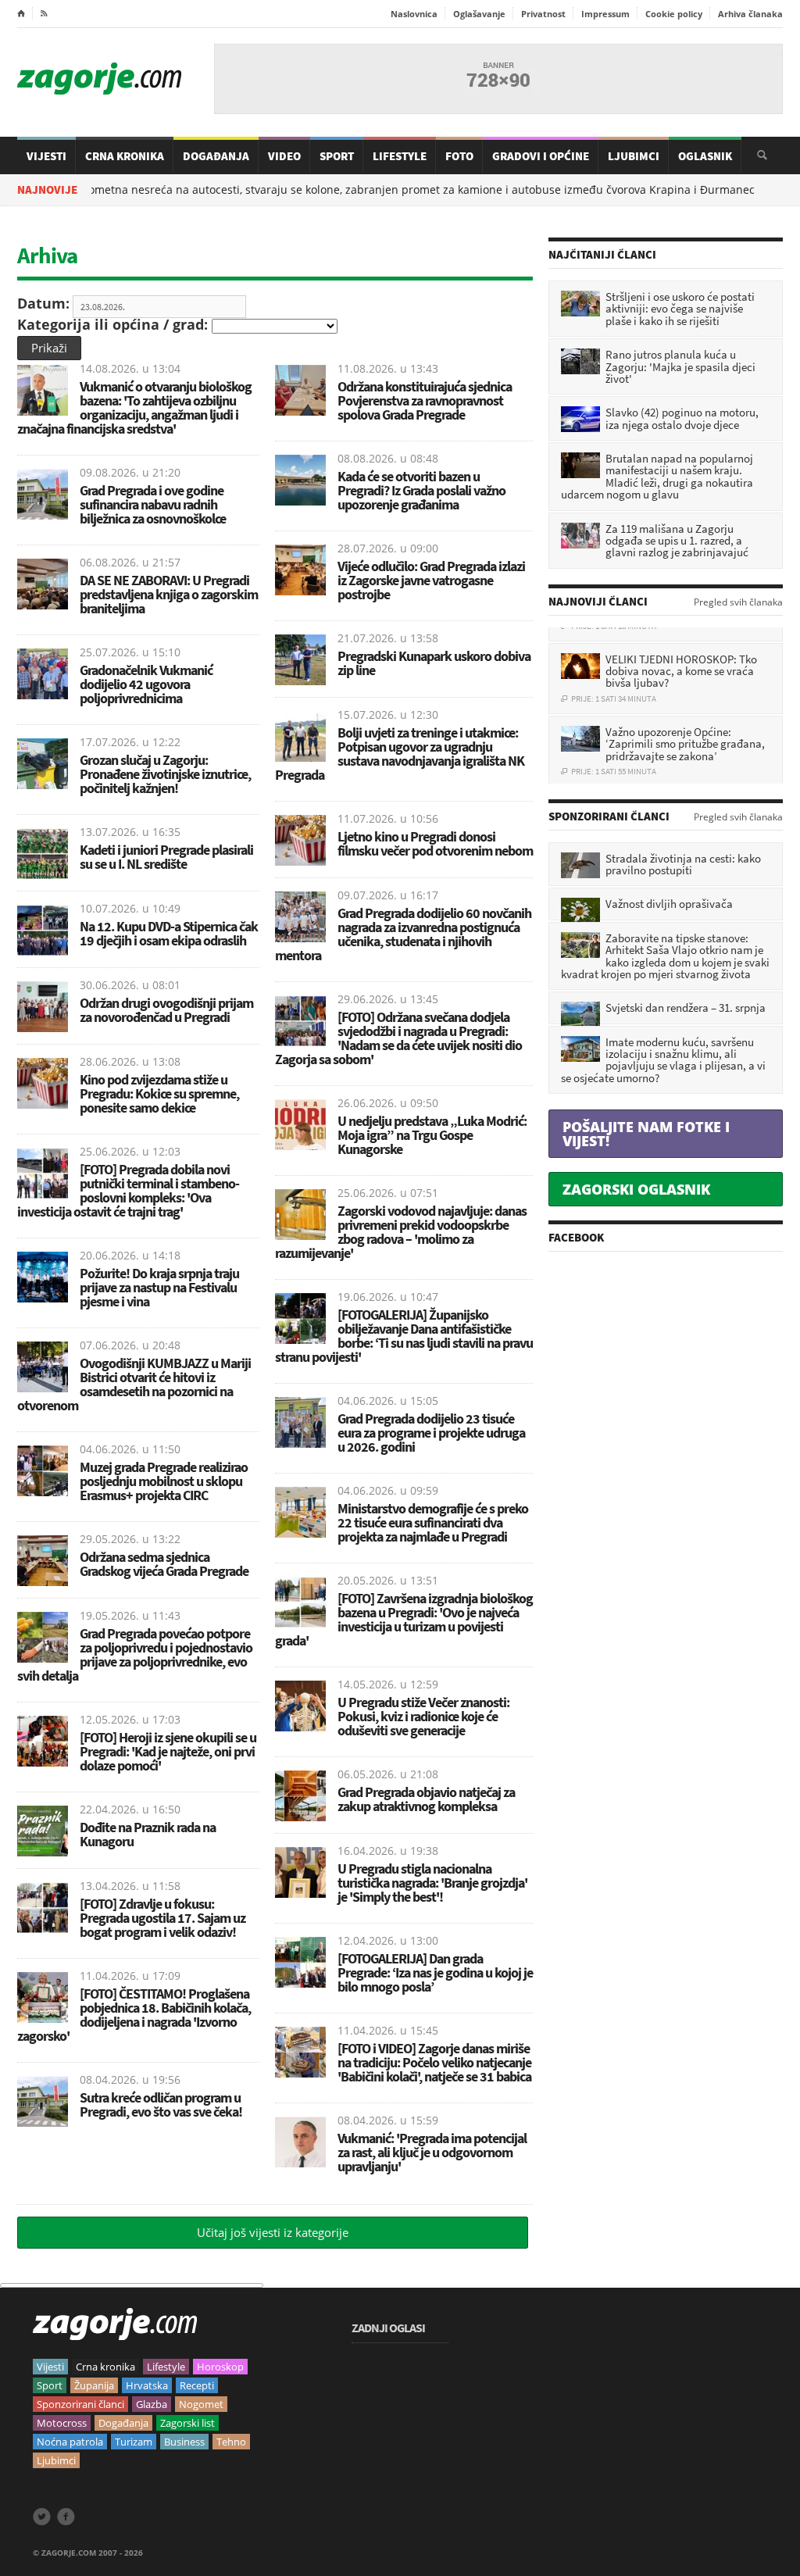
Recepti (197, 2385)
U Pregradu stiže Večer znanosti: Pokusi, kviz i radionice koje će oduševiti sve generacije (423, 1716)
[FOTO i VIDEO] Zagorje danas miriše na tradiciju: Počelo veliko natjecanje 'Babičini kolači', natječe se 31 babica (434, 2062)
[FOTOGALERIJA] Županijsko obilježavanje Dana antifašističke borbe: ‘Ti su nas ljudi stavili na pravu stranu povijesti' (404, 1336)
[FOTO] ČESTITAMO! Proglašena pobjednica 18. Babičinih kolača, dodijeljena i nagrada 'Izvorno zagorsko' (134, 2015)
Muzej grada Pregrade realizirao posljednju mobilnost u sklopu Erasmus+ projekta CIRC (164, 1481)
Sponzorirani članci (80, 2404)
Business (184, 2442)
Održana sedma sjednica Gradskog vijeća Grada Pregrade (164, 1564)
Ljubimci (634, 156)
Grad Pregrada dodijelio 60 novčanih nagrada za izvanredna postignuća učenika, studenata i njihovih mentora (403, 934)
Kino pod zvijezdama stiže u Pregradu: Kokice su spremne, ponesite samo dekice (159, 1093)
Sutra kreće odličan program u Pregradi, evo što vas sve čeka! (161, 2104)
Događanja (216, 156)
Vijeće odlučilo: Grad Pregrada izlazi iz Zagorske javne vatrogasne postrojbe (431, 580)
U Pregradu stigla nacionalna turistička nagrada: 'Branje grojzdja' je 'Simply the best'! (432, 1883)
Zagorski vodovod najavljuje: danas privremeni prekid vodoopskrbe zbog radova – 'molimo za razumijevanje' (401, 1232)
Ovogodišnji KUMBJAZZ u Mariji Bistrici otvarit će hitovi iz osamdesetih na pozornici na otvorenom (134, 1384)
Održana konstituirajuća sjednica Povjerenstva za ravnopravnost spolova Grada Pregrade (425, 400)
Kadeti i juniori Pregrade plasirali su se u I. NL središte (166, 857)
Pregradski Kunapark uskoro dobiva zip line (434, 663)
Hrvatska (147, 2385)
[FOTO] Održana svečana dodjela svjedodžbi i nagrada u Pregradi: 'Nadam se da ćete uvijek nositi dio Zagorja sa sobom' (398, 1038)
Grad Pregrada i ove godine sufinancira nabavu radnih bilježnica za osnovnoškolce (153, 504)
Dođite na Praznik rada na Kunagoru (148, 1834)
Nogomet (201, 2404)
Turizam (134, 2442)
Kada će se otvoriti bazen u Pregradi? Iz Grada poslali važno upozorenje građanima (421, 490)
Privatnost (543, 14)
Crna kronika (105, 2367)
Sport (337, 156)
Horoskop (220, 2367)
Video (284, 156)
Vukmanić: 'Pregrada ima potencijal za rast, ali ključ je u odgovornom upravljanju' (432, 2152)
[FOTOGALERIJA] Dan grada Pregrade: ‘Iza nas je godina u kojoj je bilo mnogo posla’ (435, 1972)
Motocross (62, 2423)
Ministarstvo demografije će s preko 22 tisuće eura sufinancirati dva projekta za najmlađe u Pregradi (433, 1522)
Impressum (605, 14)
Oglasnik (705, 156)
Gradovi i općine (541, 156)
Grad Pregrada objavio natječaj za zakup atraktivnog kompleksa (426, 1799)
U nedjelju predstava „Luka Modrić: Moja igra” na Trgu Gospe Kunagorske (432, 1135)
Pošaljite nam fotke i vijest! (646, 1134)
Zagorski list (187, 2423)
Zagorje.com (99, 79)
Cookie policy (674, 14)
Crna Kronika (125, 156)
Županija (94, 2385)
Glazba (152, 2404)
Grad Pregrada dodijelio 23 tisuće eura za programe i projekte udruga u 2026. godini (431, 1433)
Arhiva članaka (750, 14)
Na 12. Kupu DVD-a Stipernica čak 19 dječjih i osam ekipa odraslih (169, 933)
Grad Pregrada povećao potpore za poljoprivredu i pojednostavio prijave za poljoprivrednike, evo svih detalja (135, 1654)
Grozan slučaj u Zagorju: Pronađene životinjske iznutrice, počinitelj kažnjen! (165, 774)
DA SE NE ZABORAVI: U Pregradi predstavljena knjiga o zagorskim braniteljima (169, 594)
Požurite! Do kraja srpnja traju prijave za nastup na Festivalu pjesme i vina (159, 1287)
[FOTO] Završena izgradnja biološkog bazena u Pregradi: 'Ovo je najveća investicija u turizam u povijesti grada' (404, 1619)
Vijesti (46, 156)
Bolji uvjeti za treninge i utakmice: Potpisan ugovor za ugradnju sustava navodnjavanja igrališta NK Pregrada (400, 754)
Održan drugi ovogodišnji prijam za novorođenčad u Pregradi (166, 1010)
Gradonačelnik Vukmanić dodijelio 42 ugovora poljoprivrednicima (146, 684)
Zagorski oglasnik (636, 1189)
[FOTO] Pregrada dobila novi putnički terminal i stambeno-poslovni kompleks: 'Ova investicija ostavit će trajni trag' (128, 1190)
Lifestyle (400, 156)
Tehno (231, 2442)
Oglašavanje (479, 14)
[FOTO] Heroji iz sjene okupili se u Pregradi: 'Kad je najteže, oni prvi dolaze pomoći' (168, 1751)
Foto (459, 156)
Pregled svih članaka (738, 602)
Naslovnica (414, 14)
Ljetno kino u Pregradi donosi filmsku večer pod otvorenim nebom (435, 843)
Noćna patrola (70, 2442)
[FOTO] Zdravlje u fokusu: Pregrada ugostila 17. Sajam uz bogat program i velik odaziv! (162, 1918)
